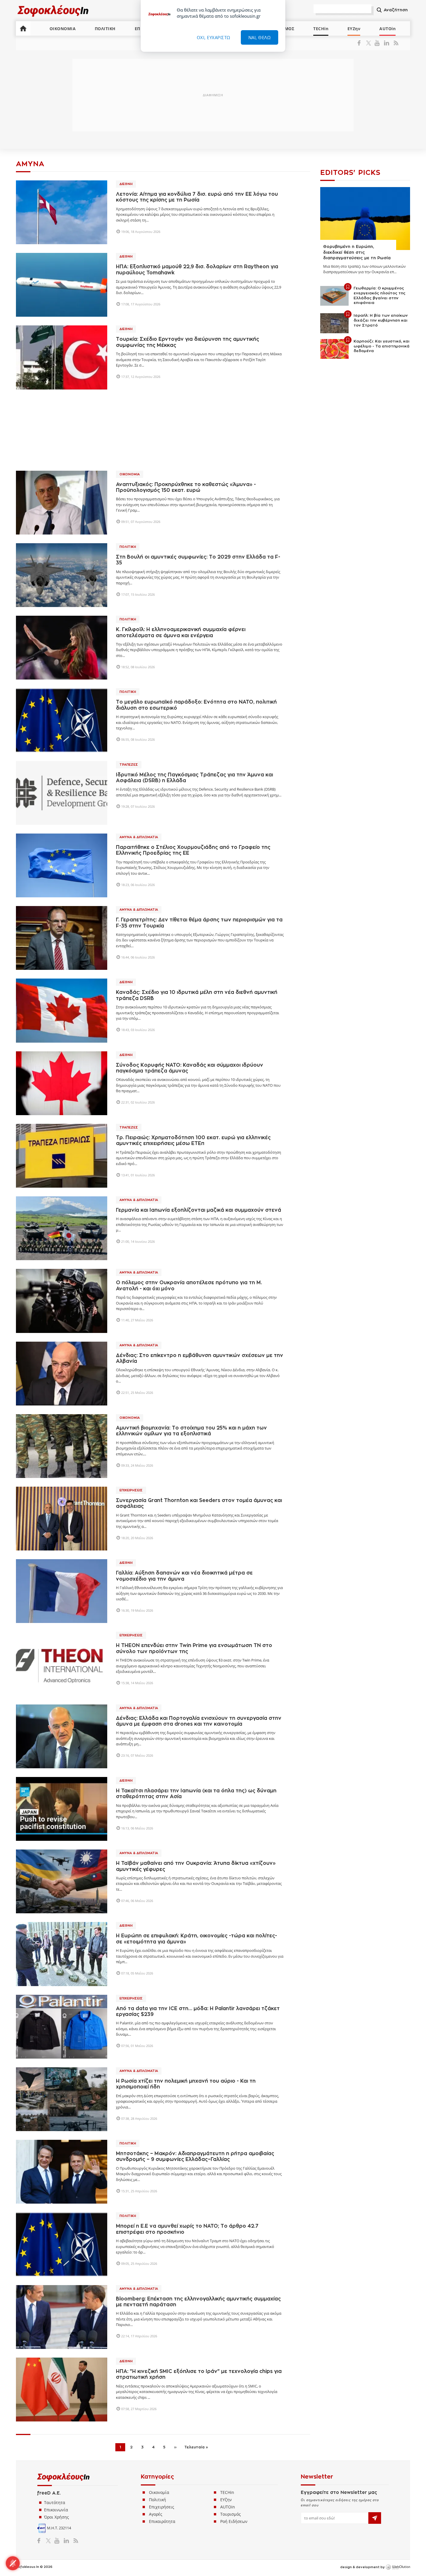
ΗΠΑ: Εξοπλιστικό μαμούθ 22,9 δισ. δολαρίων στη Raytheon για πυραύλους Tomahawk (197, 270)
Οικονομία (130, 474)
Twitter (370, 43)
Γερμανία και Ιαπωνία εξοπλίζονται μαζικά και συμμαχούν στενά (199, 1210)
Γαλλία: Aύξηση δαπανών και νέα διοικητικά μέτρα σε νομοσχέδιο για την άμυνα (184, 1576)
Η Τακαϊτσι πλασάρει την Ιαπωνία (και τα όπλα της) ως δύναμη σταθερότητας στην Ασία (196, 1794)
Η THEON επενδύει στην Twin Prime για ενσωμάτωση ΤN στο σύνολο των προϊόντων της (194, 1648)
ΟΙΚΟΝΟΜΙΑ (63, 29)
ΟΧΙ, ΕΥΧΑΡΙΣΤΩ (214, 37)
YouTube (378, 43)
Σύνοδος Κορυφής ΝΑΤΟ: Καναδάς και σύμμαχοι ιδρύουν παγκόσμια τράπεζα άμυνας (190, 1068)
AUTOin (387, 29)
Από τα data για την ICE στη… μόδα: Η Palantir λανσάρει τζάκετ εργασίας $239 (198, 2011)
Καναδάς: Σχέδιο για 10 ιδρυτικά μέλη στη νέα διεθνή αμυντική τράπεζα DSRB (197, 995)
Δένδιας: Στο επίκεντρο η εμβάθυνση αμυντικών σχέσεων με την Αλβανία (200, 1358)
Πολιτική (128, 547)
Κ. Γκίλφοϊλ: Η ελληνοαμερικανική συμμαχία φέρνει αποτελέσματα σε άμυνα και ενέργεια (181, 632)
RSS (395, 43)
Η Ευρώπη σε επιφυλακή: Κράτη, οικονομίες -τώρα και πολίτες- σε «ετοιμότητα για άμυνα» (196, 1939)
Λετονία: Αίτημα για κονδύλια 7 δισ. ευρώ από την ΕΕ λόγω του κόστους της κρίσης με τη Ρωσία (197, 197)
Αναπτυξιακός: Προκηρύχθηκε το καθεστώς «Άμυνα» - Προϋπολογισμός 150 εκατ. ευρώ (186, 487)
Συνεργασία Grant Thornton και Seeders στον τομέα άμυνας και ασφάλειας (199, 1503)
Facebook (361, 43)
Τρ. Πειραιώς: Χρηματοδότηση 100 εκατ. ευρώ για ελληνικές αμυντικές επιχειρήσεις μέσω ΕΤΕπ (193, 1141)
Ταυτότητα (55, 2502)
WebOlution (398, 2567)
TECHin (321, 29)
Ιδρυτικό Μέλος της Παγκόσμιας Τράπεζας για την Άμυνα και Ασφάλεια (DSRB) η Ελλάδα (194, 778)
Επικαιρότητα (162, 2521)
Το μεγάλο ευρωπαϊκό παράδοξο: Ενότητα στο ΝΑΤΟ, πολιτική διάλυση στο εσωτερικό (196, 705)
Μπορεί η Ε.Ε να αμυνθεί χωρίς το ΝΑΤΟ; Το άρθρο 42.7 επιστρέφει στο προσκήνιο (187, 2229)
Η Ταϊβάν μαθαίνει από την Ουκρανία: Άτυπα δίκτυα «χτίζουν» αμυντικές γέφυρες (196, 1866)
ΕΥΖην (354, 29)
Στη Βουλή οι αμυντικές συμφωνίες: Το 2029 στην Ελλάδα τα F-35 (198, 560)
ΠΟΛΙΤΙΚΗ (105, 29)
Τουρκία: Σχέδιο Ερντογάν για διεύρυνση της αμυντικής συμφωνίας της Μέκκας (187, 342)
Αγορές (156, 2514)
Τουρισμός (231, 2514)
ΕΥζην (226, 2500)
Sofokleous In (53, 11)
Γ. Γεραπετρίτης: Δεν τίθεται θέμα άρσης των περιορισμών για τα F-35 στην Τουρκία (199, 923)
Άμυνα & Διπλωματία (139, 837)
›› (175, 2447)
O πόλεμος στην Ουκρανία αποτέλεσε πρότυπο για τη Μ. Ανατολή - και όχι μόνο (189, 1286)
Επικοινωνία (56, 2510)
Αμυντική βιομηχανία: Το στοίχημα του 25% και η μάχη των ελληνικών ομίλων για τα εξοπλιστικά (191, 1431)
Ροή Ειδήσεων (234, 2521)
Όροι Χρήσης (57, 2517)
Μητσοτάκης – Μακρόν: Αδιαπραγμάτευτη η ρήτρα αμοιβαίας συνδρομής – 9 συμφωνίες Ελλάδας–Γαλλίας (195, 2156)
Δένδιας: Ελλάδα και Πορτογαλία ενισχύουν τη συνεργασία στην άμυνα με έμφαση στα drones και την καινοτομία (199, 1721)
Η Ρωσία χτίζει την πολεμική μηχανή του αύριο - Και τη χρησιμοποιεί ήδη (186, 2084)
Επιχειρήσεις (131, 1490)
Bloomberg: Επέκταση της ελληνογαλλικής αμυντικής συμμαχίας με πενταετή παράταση (198, 2302)
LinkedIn (386, 43)
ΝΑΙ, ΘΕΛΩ (260, 37)
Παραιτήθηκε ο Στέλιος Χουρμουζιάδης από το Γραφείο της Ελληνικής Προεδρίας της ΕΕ (193, 850)
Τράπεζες (129, 765)
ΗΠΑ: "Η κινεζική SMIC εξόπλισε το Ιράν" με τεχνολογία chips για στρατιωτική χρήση (199, 2374)
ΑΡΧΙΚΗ (23, 28)
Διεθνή (126, 184)
